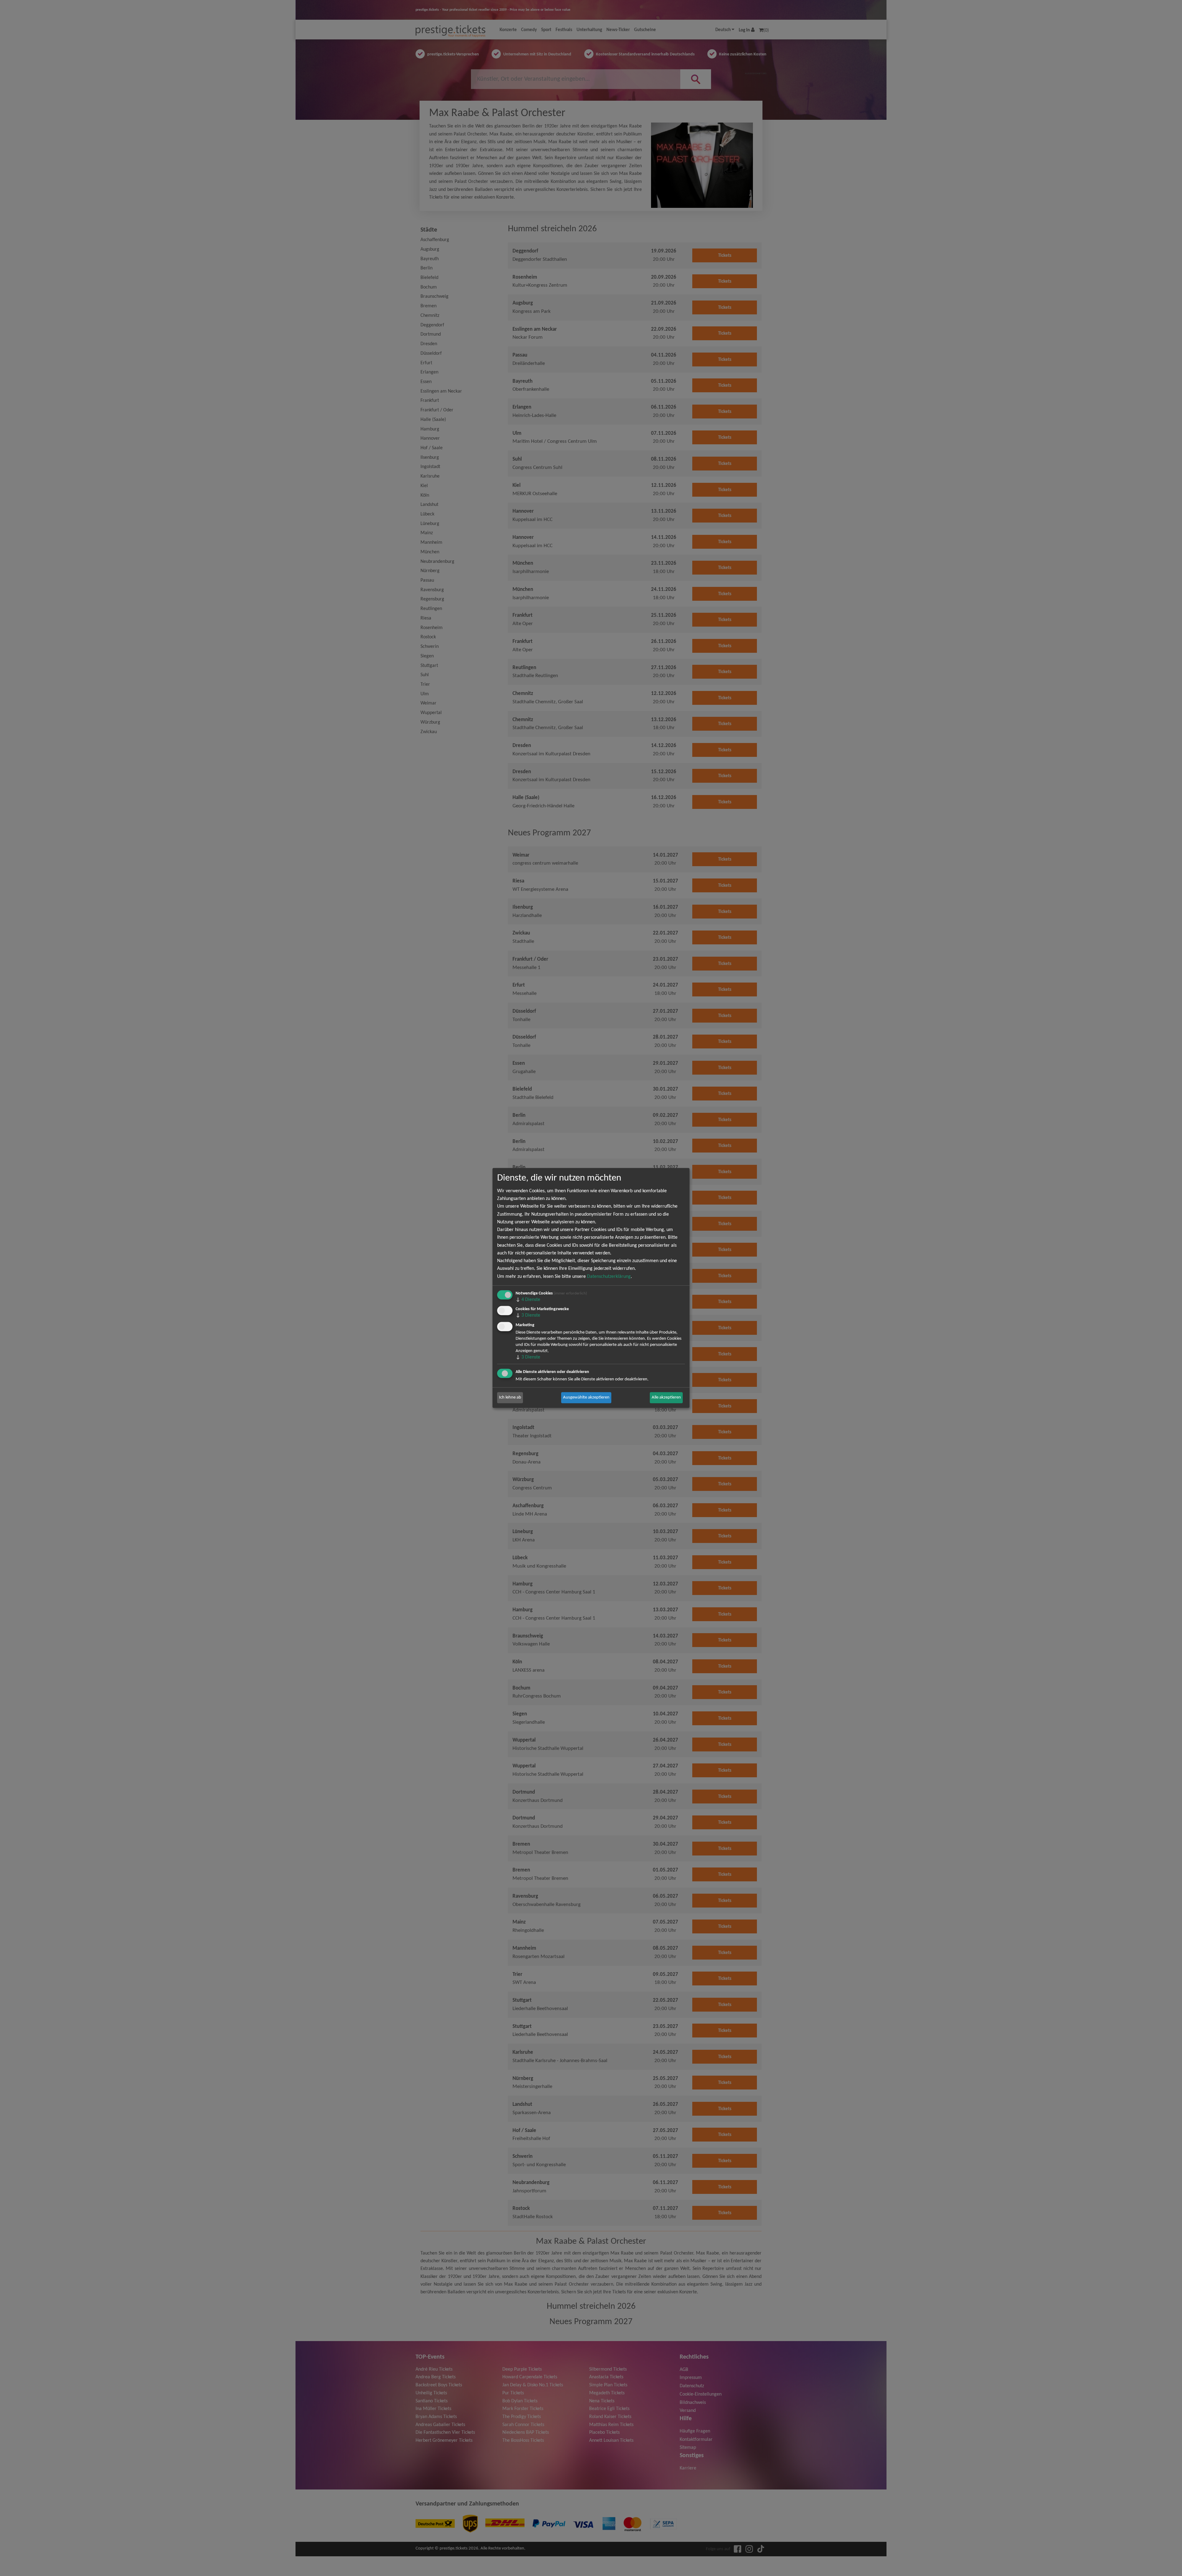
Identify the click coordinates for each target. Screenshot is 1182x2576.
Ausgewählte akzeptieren (586, 1397)
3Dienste (528, 1316)
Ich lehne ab (510, 1397)
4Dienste (528, 1300)
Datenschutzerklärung (609, 1277)
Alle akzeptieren (666, 1397)
